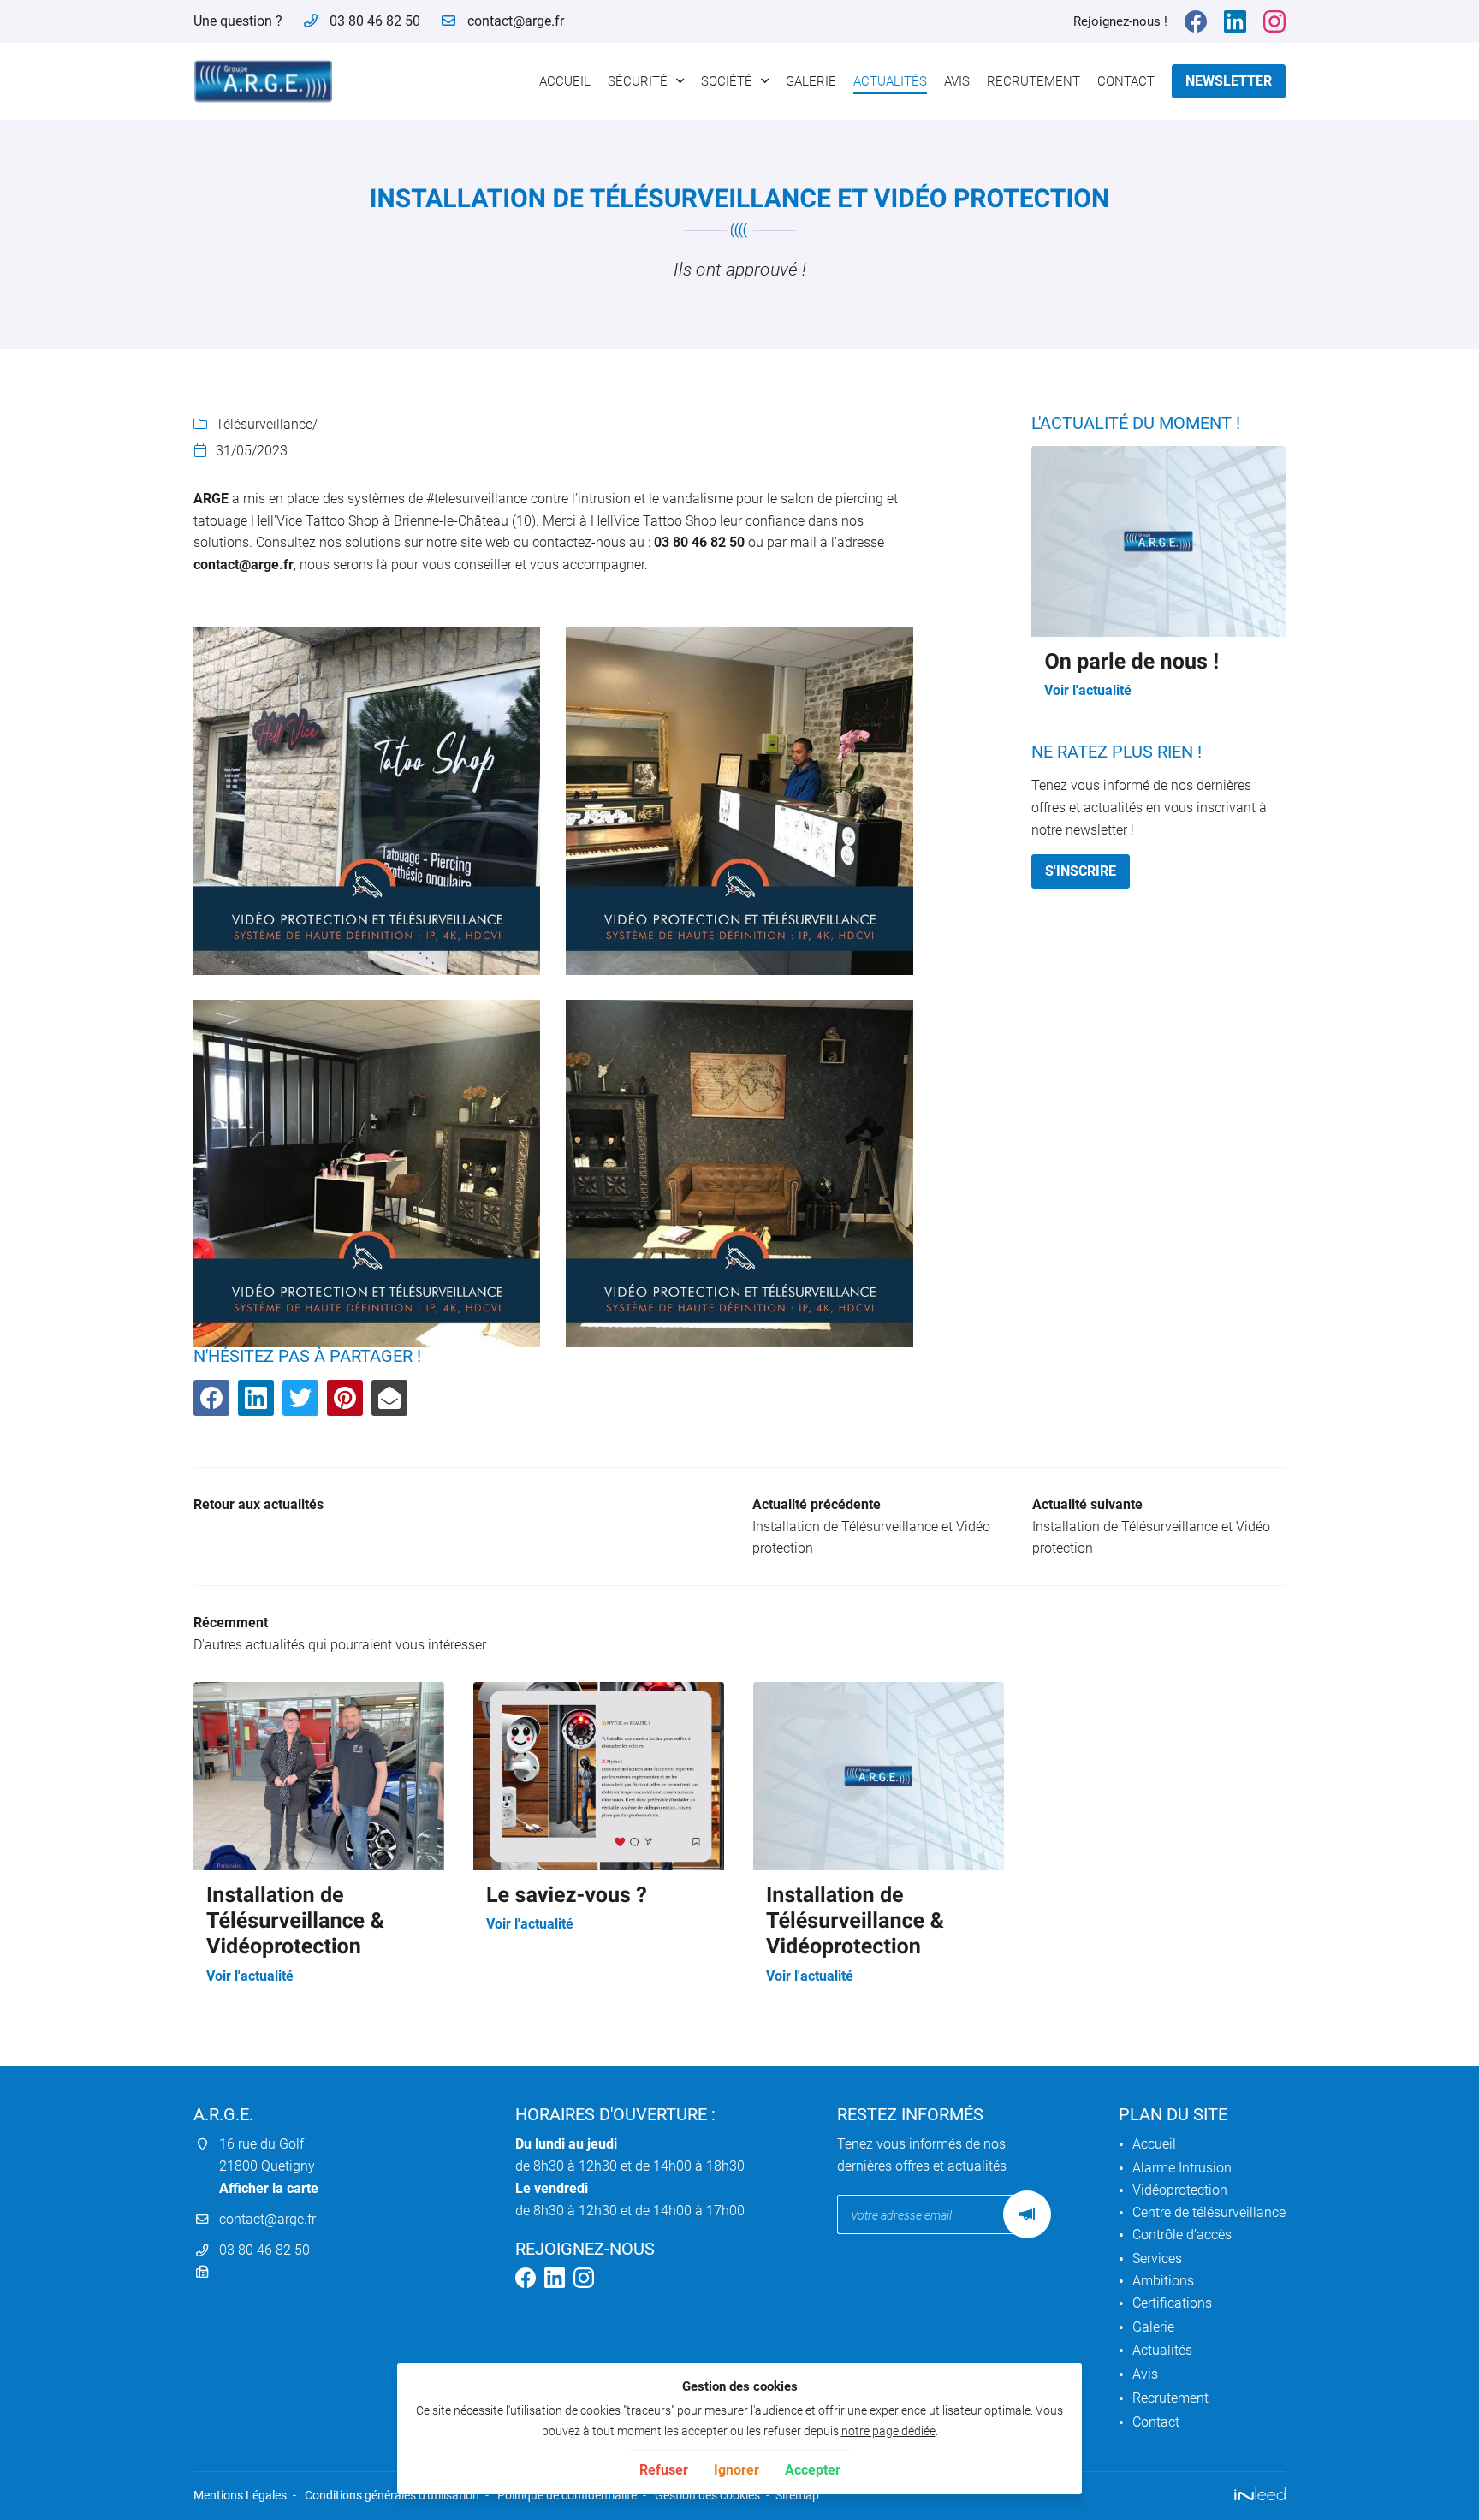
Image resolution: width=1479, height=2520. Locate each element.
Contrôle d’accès (1182, 2235)
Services (1157, 2258)
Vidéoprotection (1180, 2190)
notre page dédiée (888, 2431)
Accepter (813, 2470)
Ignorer (737, 2470)
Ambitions (1163, 2281)
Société (727, 81)
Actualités (890, 81)
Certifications (1172, 2303)
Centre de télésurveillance (1209, 2212)
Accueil (565, 81)
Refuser (664, 2470)
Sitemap (797, 2496)
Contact (1126, 81)
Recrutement (1034, 81)
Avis (957, 81)
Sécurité (638, 81)
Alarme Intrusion (1182, 2168)
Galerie (811, 81)
